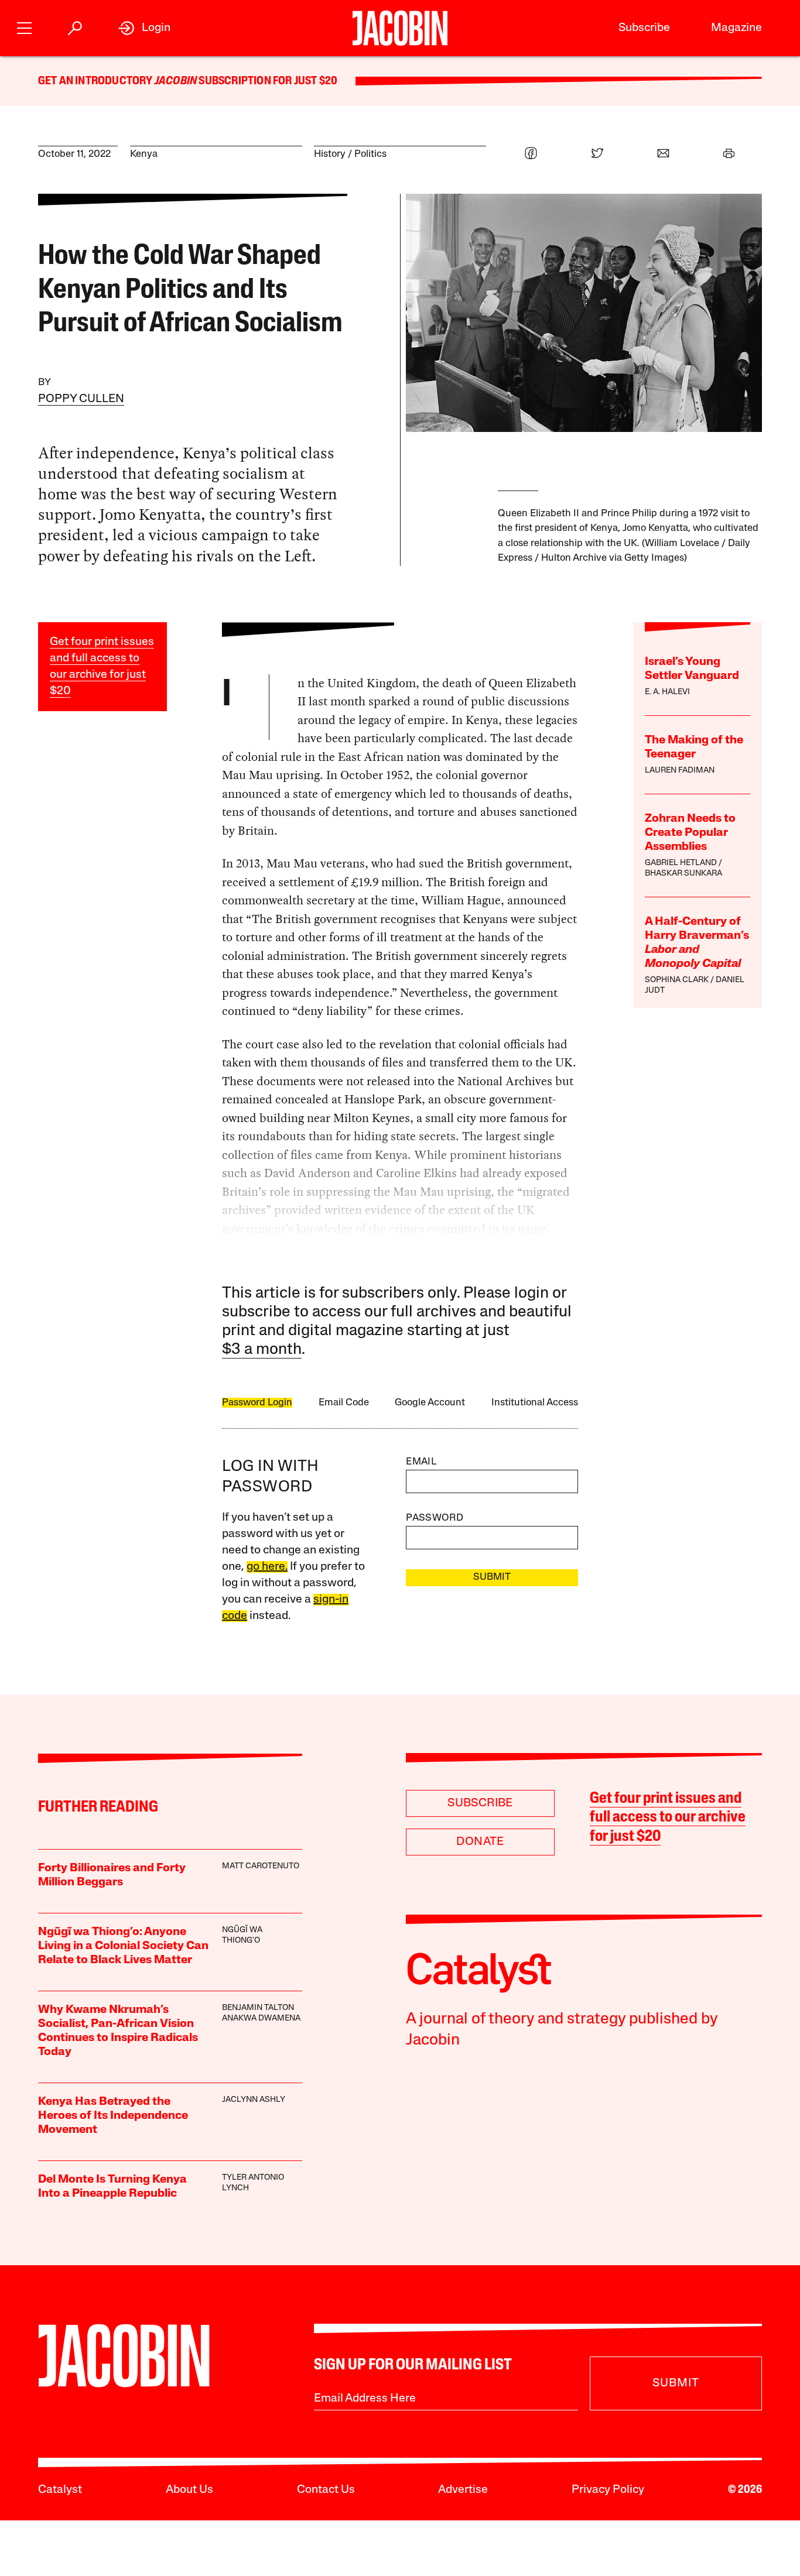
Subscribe (644, 28)
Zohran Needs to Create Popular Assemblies (690, 833)
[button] (24, 27)
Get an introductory (96, 81)
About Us (189, 2490)
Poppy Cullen (81, 399)
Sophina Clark (677, 980)
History (330, 154)
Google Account (430, 1403)
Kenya (144, 154)
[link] (144, 28)
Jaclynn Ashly (254, 2100)
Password (435, 1518)
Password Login (257, 1403)
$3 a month (262, 1350)
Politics (370, 154)
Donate (480, 1842)
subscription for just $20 (267, 81)
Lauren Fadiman (680, 771)
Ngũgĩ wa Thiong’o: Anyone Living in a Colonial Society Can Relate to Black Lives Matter (123, 1946)
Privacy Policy (608, 2490)
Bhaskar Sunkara (683, 874)
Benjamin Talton (258, 2008)
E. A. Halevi (667, 692)
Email (421, 1462)
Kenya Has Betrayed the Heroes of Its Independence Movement (113, 2116)
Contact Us (326, 2490)
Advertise (463, 2490)
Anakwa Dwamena (261, 2018)
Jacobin (176, 81)
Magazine (736, 28)
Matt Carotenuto (261, 1866)
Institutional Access (535, 1403)
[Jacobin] (400, 28)
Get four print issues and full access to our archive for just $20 (668, 1818)
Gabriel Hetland (681, 863)
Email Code (344, 1403)
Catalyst (60, 2490)
